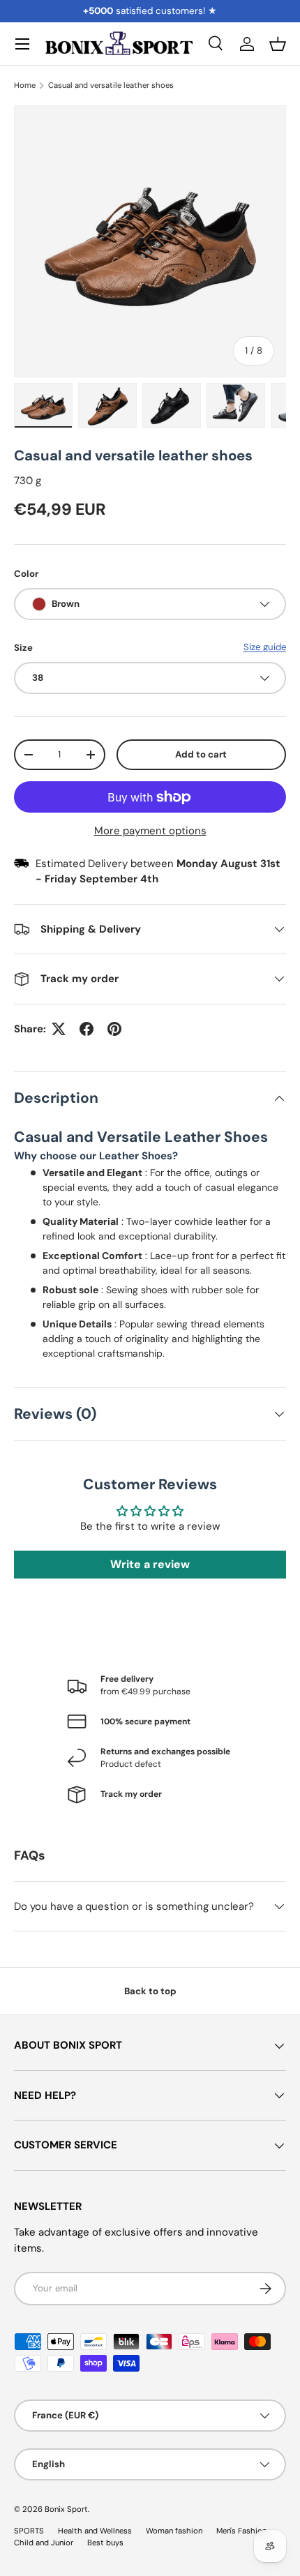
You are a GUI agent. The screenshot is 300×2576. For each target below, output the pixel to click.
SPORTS (29, 2531)
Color (26, 574)
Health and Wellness (95, 2531)
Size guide (265, 647)
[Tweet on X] (59, 1029)
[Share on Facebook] (87, 1029)
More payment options (150, 831)
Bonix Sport (66, 2509)
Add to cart (201, 754)
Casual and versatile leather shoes (111, 85)
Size (23, 648)
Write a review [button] (150, 1564)
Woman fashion (174, 2531)
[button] (278, 44)
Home (25, 85)
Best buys (105, 2543)
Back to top (150, 1991)
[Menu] (22, 44)
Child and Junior (44, 2543)
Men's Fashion (241, 2531)
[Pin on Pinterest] (114, 1029)
